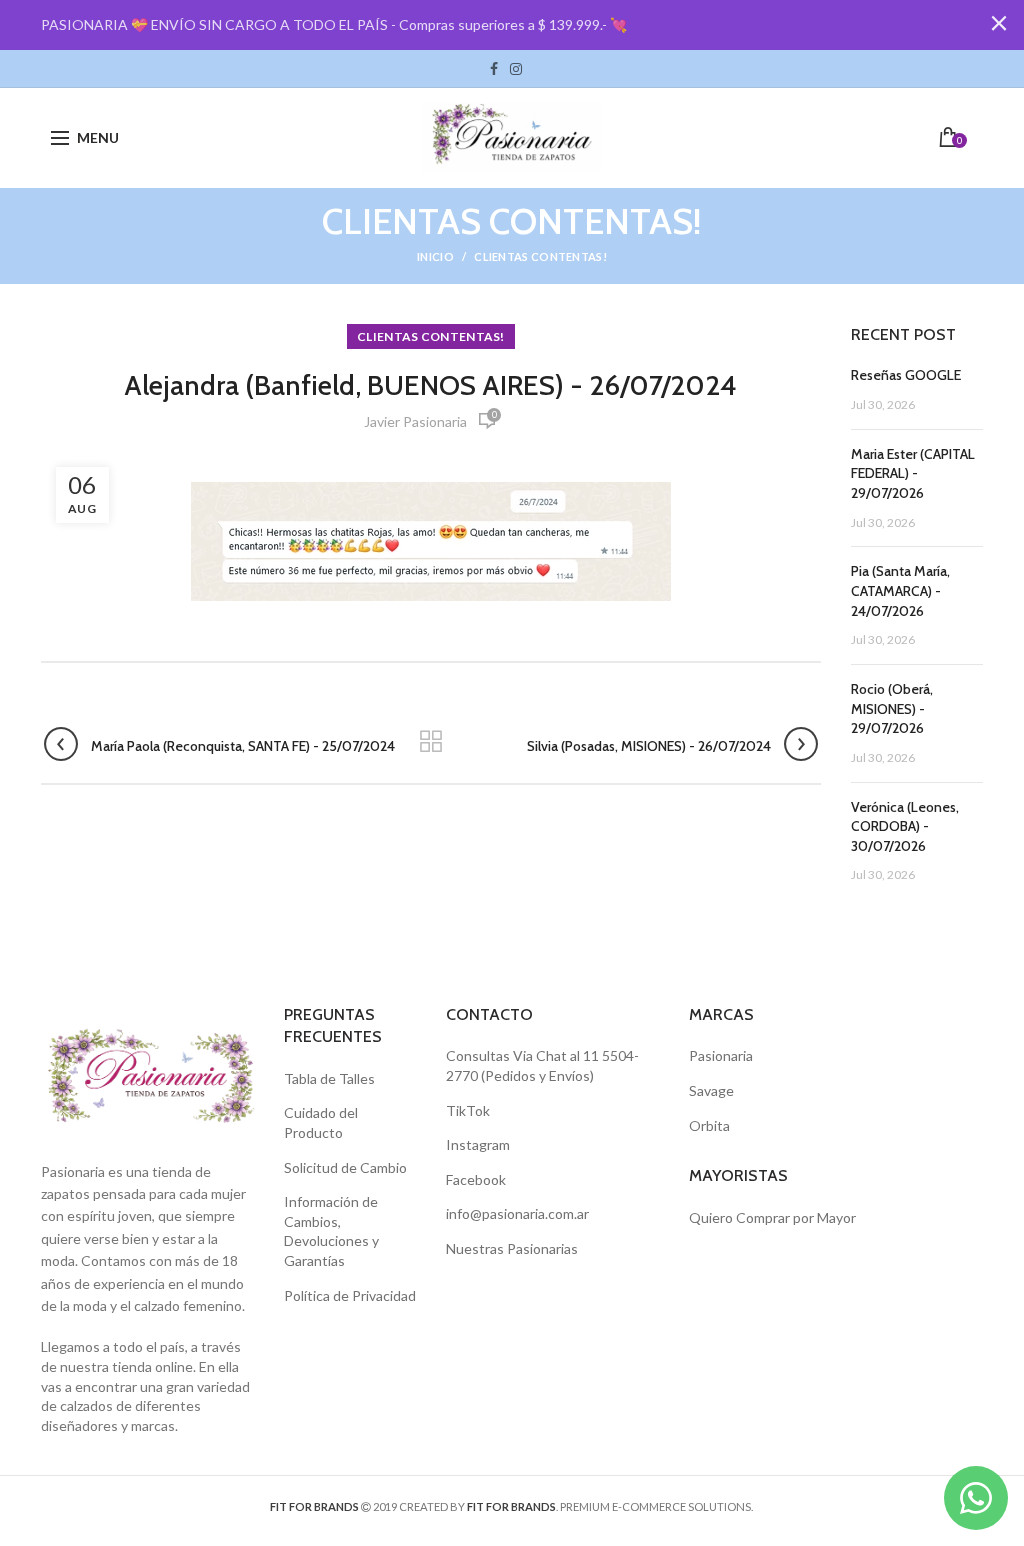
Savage (711, 1090)
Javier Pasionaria (415, 421)
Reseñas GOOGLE (906, 375)
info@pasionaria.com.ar (517, 1213)
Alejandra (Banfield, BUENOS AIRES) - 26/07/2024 (430, 385)
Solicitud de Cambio (345, 1167)
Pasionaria (721, 1055)
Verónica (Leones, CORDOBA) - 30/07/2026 (905, 826)
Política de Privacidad (350, 1295)
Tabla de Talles (329, 1078)
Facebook (494, 69)
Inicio (435, 256)
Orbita (709, 1125)
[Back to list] (431, 743)
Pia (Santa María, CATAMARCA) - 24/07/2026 (900, 590)
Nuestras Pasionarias (512, 1248)
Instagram (516, 69)
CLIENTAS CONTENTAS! (540, 256)
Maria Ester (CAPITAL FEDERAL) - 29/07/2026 (913, 473)
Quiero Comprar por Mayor (772, 1217)
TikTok (534, 69)
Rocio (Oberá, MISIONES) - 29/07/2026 (892, 708)
